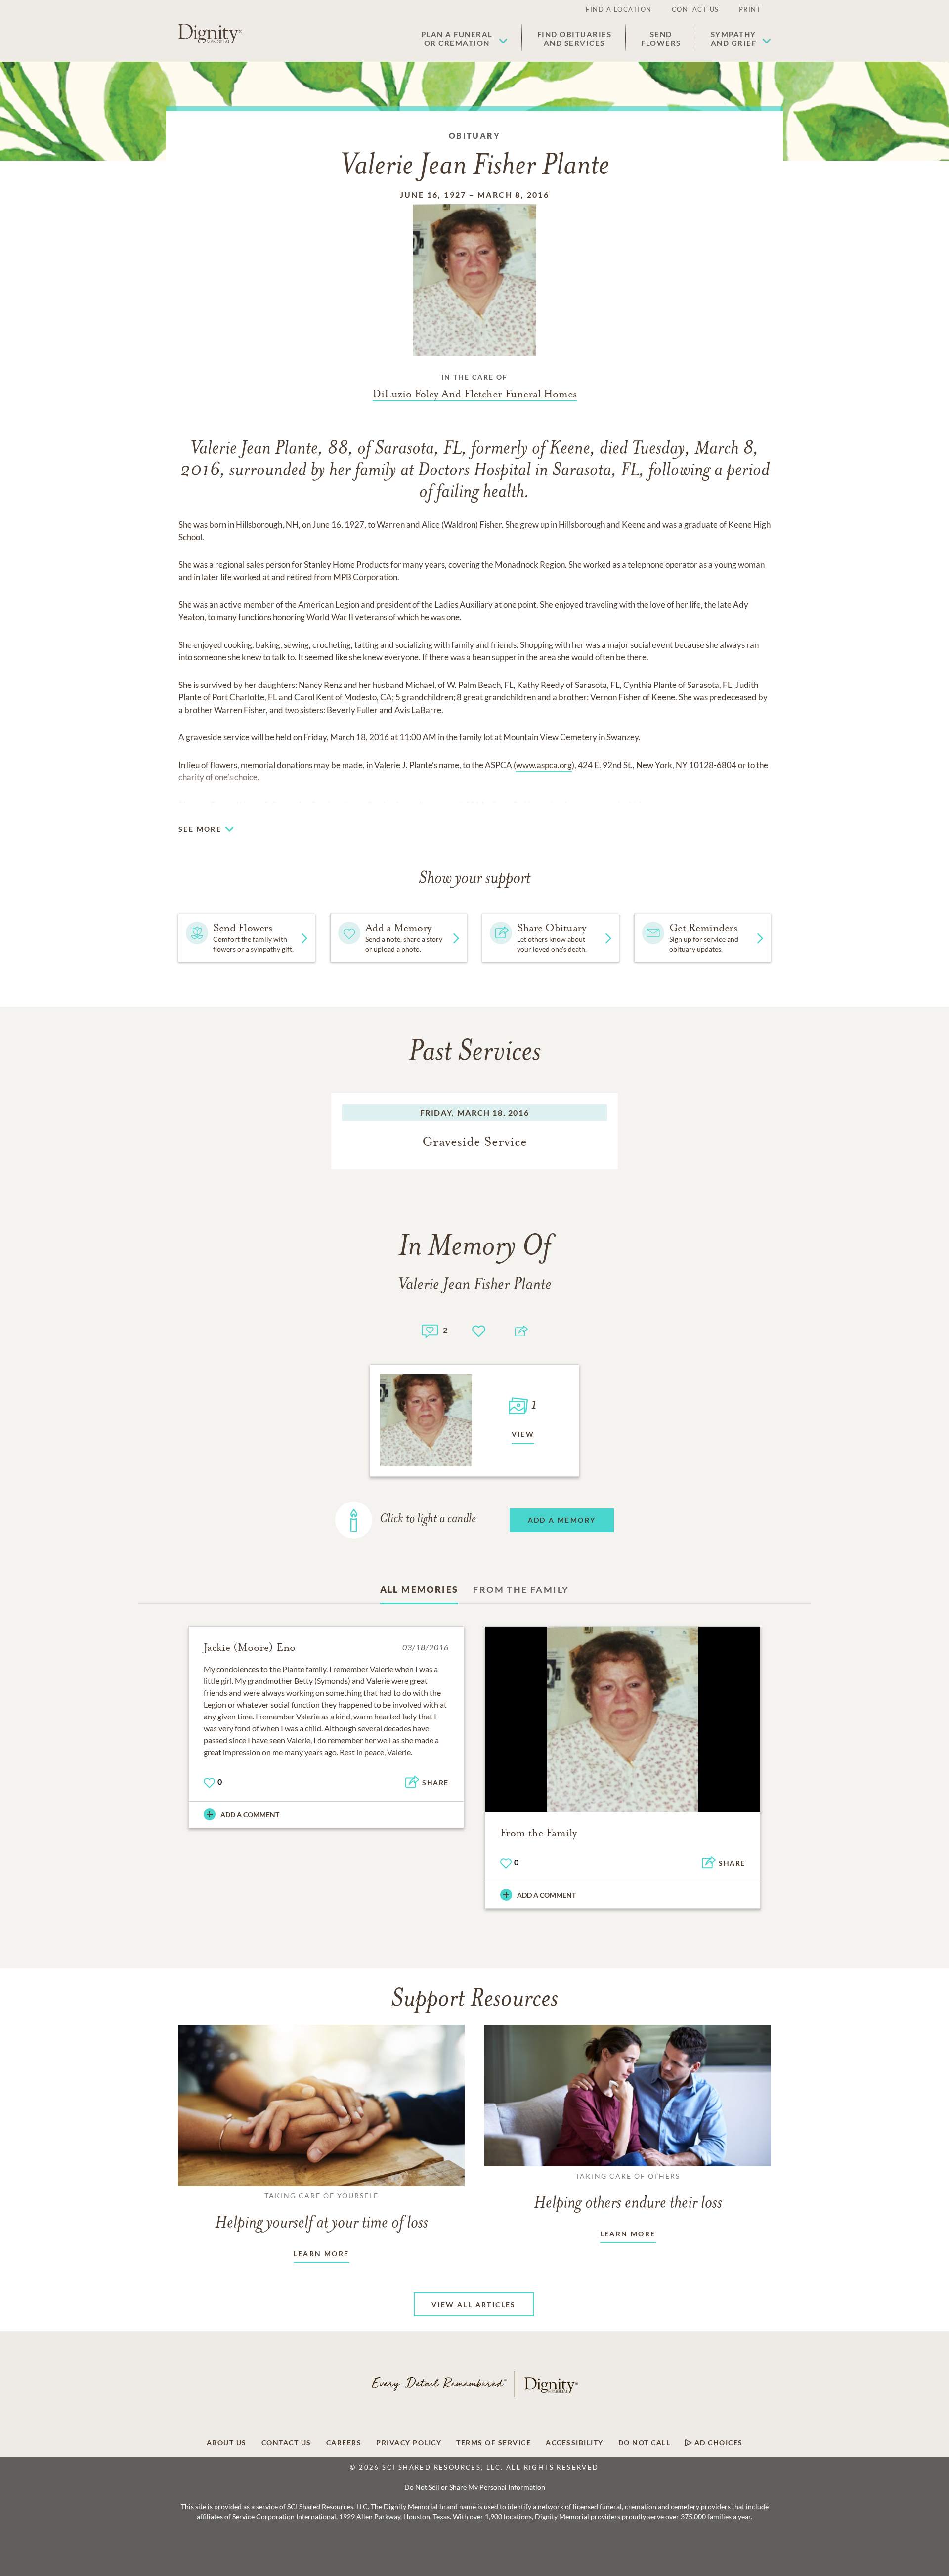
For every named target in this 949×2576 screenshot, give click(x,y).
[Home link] (210, 34)
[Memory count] (430, 1330)
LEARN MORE (322, 2254)
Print (750, 9)
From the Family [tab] (521, 1589)
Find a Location (619, 9)
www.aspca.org (544, 765)
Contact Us (695, 9)
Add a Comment (250, 1815)
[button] (464, 39)
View (523, 1434)
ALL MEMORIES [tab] (419, 1589)
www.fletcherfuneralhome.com (403, 805)
